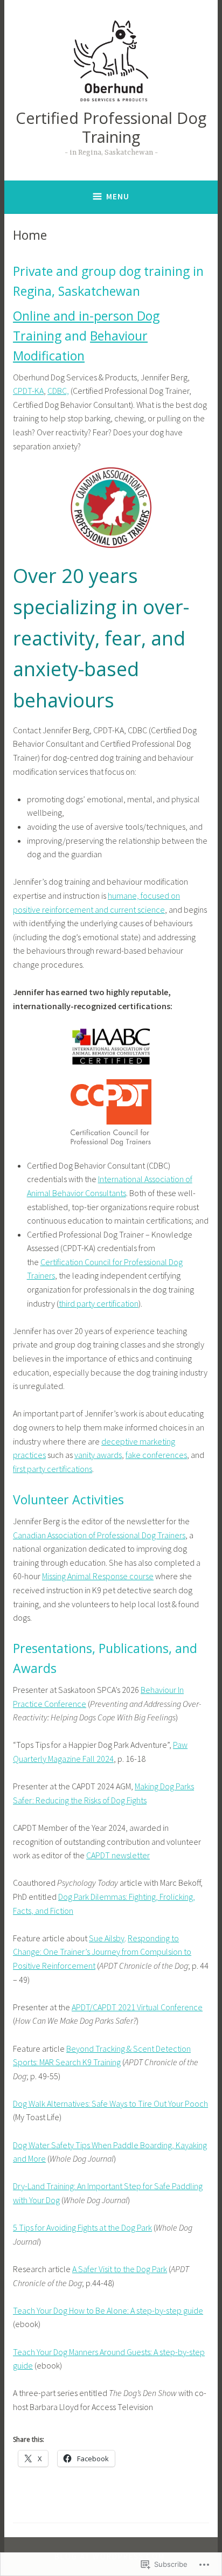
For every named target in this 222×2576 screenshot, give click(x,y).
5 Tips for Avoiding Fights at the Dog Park (82, 2227)
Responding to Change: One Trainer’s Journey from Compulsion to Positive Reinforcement (102, 1952)
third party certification (99, 1303)
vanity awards (98, 1455)
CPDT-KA (28, 391)
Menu (118, 196)
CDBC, (58, 391)
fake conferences (156, 1455)
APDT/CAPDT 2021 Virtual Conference (137, 2007)
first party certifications (53, 1469)
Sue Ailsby (107, 1938)
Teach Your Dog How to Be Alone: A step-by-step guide (108, 2310)
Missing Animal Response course (98, 1576)
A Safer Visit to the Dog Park (120, 2269)
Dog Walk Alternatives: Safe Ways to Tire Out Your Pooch (110, 2103)
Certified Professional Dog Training (111, 127)
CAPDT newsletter (118, 1855)
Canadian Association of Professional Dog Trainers (99, 1535)
